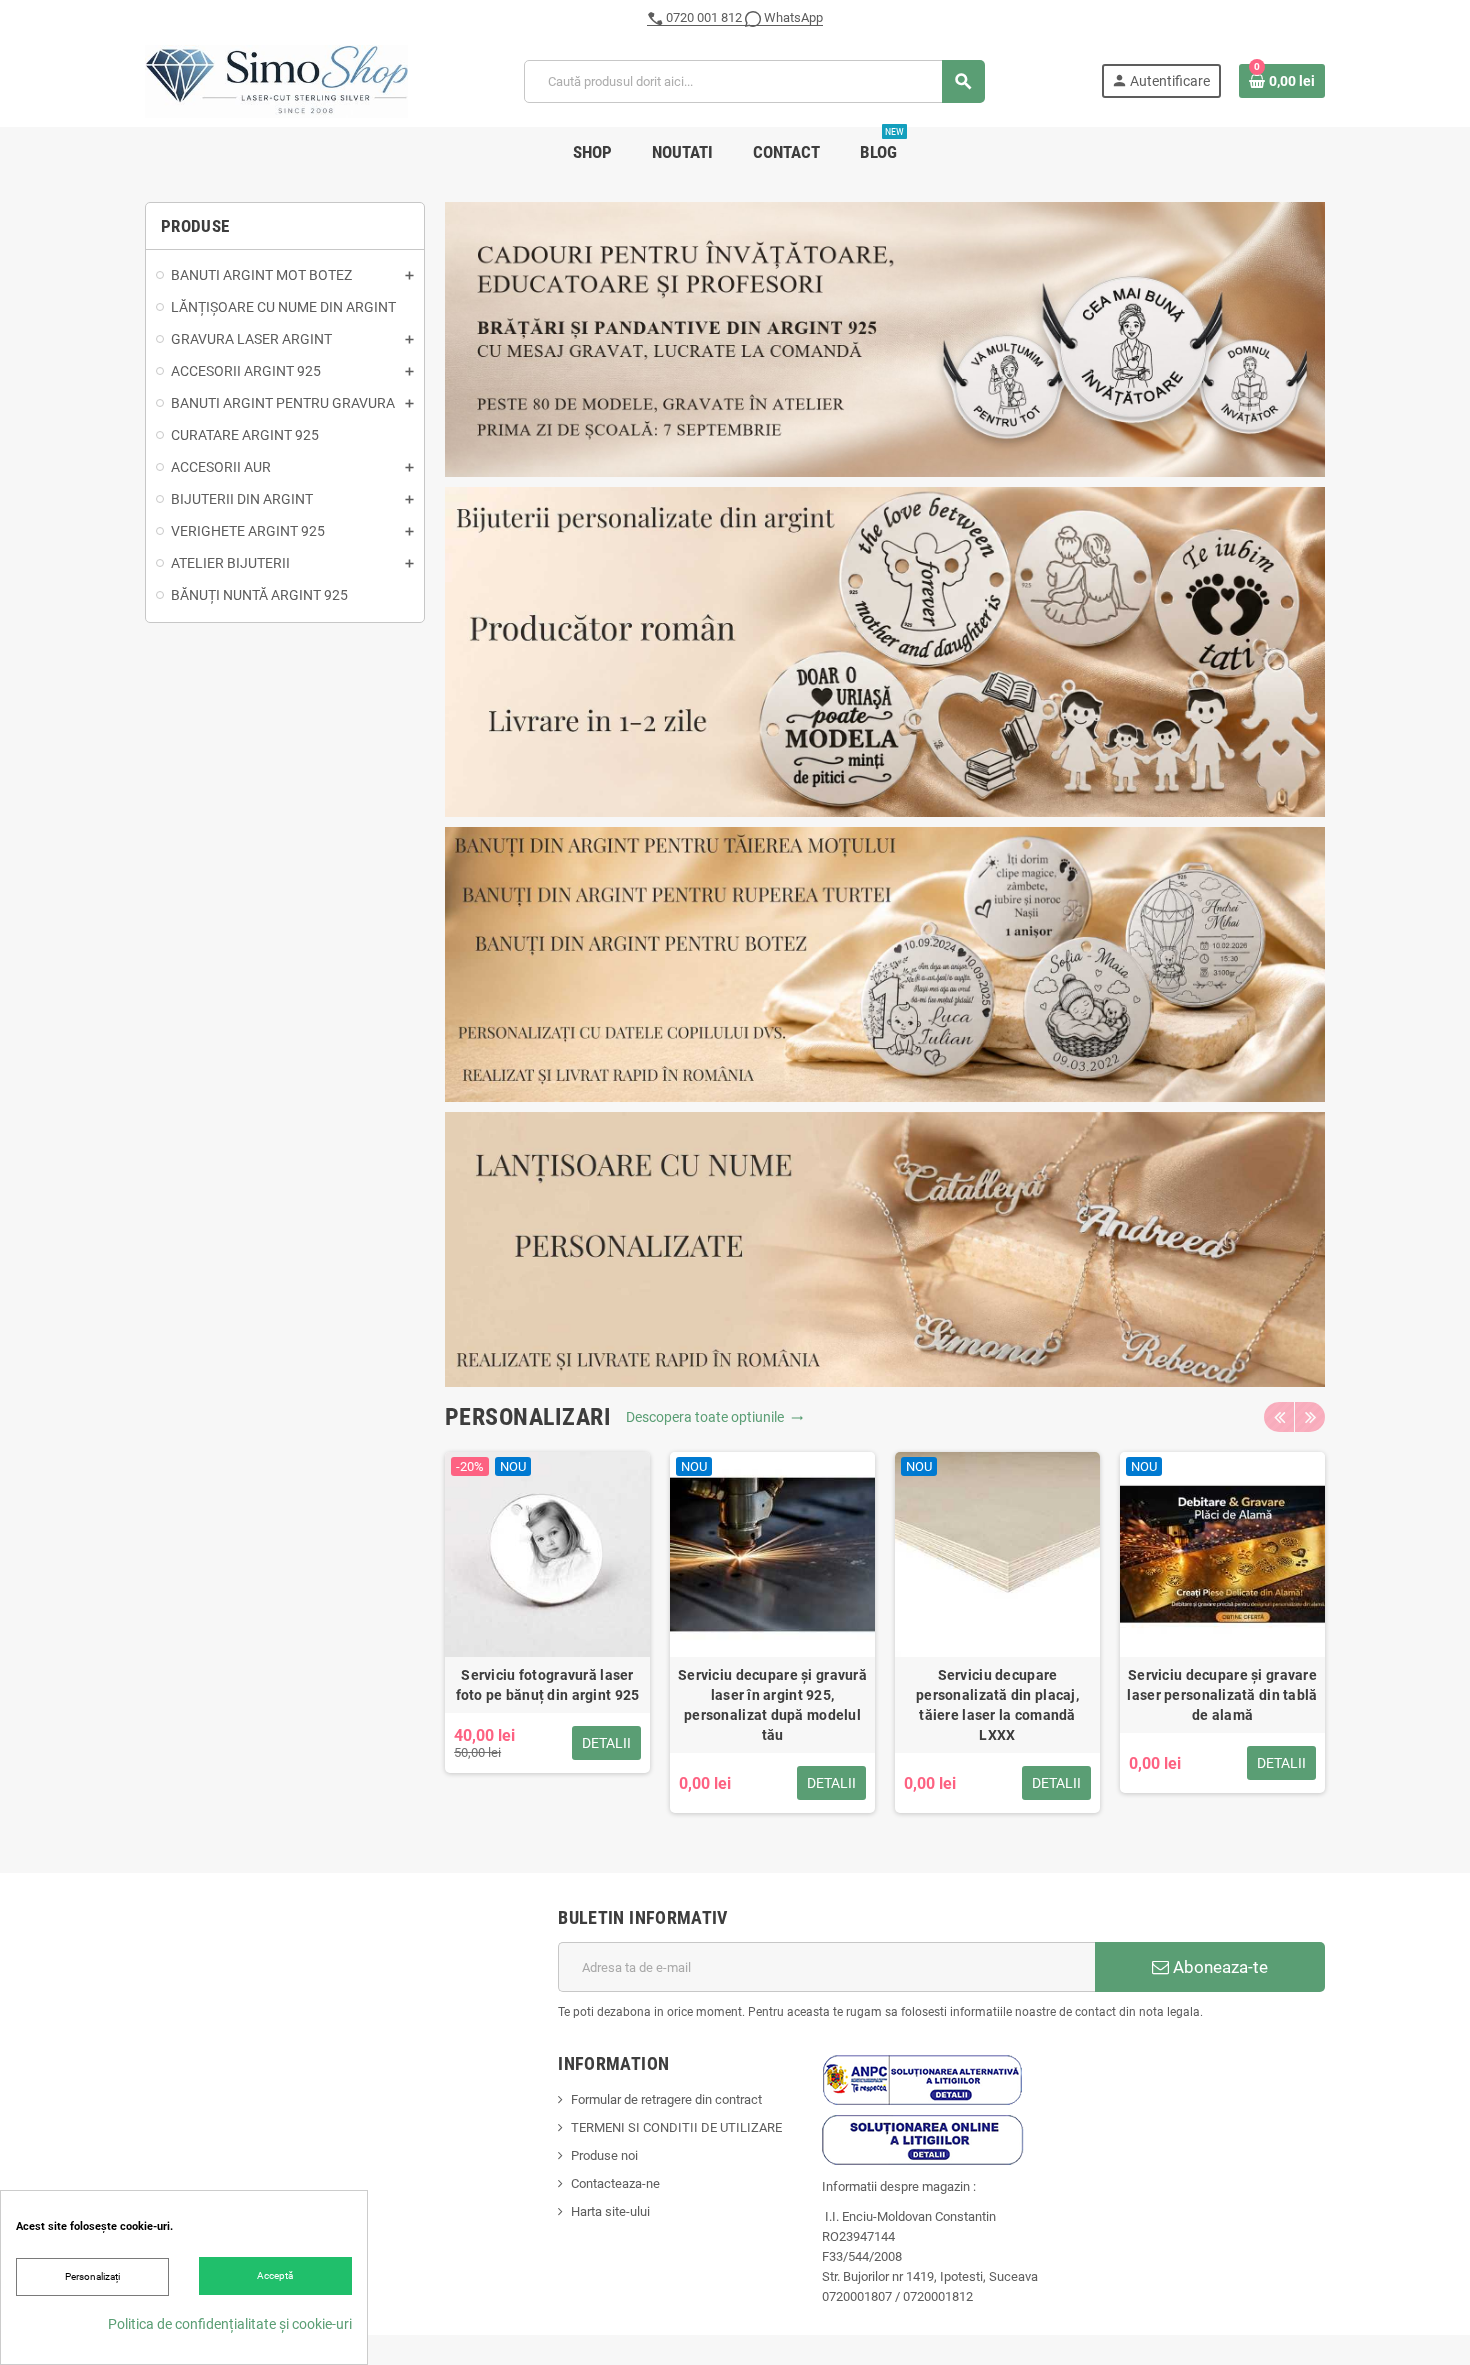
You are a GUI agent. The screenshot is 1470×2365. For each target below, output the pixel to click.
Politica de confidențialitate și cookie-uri (230, 2324)
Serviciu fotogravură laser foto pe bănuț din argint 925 (548, 1685)
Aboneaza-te (1218, 1967)
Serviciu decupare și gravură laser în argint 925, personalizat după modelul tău (772, 1705)
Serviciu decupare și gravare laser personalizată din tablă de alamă (1222, 1695)
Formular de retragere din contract (666, 2099)
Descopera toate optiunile (715, 1417)
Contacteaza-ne (615, 2183)
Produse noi (604, 2155)
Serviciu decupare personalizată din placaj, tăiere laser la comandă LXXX (997, 1705)
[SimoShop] (276, 80)
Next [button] (1310, 1417)
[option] (547, 1632)
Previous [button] (1279, 1417)
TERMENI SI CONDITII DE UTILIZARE (676, 2127)
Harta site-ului (610, 2211)
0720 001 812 (704, 17)
